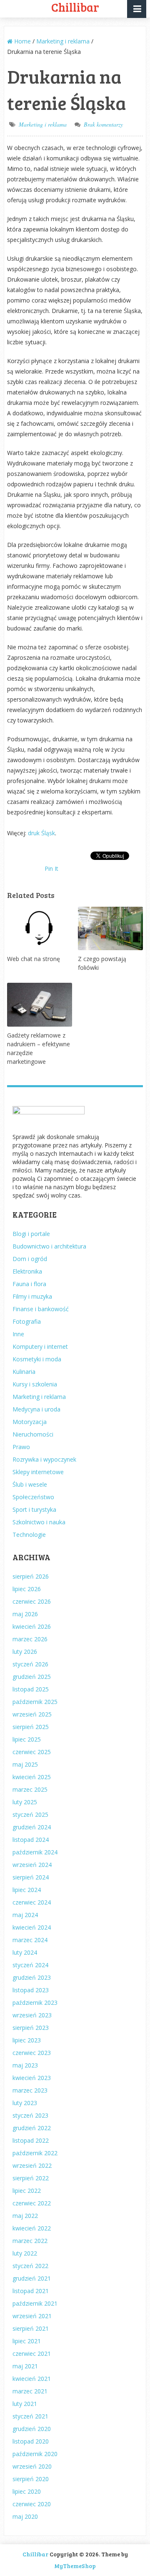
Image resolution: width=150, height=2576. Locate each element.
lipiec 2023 (27, 2040)
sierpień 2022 (31, 2178)
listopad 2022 (31, 2140)
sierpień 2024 (31, 1877)
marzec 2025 (30, 1789)
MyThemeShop (75, 2566)
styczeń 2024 (30, 1965)
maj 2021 (25, 2366)
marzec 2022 (30, 2241)
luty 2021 (25, 2404)
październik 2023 (35, 2003)
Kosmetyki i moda (37, 1359)
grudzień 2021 (32, 2278)
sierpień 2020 (31, 2479)
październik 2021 (35, 2303)
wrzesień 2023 (32, 2015)
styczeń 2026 (30, 1664)
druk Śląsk (41, 833)
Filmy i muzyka (32, 1296)
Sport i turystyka (34, 1509)
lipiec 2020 (27, 2491)
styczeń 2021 (30, 2416)
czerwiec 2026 (32, 1601)
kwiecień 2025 (32, 1777)
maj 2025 (25, 1764)
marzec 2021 (30, 2391)
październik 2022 (35, 2153)
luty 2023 (25, 2103)
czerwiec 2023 (32, 2053)
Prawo (21, 1447)
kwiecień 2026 (32, 1626)
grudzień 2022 (32, 2128)
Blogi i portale (31, 1234)
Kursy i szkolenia (35, 1384)
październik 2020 (35, 2454)
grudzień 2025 (32, 1677)
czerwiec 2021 (32, 2353)
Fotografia (27, 1321)
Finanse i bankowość (41, 1309)
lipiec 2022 (27, 2191)
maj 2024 (25, 1915)
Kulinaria (24, 1372)
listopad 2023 (31, 1990)
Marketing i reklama (43, 124)
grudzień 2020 (32, 2429)
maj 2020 (25, 2516)
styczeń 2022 (30, 2266)
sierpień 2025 (31, 1727)
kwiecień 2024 (32, 1927)
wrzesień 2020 (32, 2466)
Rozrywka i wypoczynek (44, 1459)
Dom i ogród (30, 1259)
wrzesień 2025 (32, 1714)
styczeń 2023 (30, 2115)
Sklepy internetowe (38, 1472)
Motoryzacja (30, 1422)
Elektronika (27, 1271)
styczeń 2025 (30, 1814)
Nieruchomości (33, 1434)
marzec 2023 (30, 2090)
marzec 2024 (30, 1940)
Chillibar (35, 2554)
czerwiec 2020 (32, 2504)
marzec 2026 (30, 1639)
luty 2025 (25, 1802)
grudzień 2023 (32, 1977)
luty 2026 (25, 1652)
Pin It (51, 868)
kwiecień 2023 (32, 2078)
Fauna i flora (29, 1284)
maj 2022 (25, 2216)
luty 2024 (25, 1952)
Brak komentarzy (103, 124)
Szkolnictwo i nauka (39, 1522)
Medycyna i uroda (36, 1409)
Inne (18, 1334)
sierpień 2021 (31, 2328)
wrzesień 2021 (32, 2316)
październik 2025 (35, 1702)
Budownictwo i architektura (49, 1246)
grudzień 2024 (32, 1827)
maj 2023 (25, 2065)
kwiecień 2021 (32, 2379)
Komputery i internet (40, 1346)
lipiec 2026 (27, 1589)
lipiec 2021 (27, 2341)
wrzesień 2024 (32, 1865)
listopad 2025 (31, 1689)
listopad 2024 (31, 1840)
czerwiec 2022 (32, 2203)
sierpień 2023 (31, 2028)
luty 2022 (25, 2253)
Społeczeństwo (33, 1497)
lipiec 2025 (27, 1739)
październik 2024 (35, 1852)
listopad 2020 (31, 2441)
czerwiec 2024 (32, 1902)
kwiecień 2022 (32, 2228)
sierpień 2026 (31, 1576)
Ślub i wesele (30, 1484)
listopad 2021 (31, 2291)
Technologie (29, 1535)
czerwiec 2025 (32, 1752)
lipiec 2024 (27, 1890)
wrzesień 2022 (32, 2165)
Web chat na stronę (34, 959)
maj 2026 (25, 1614)
